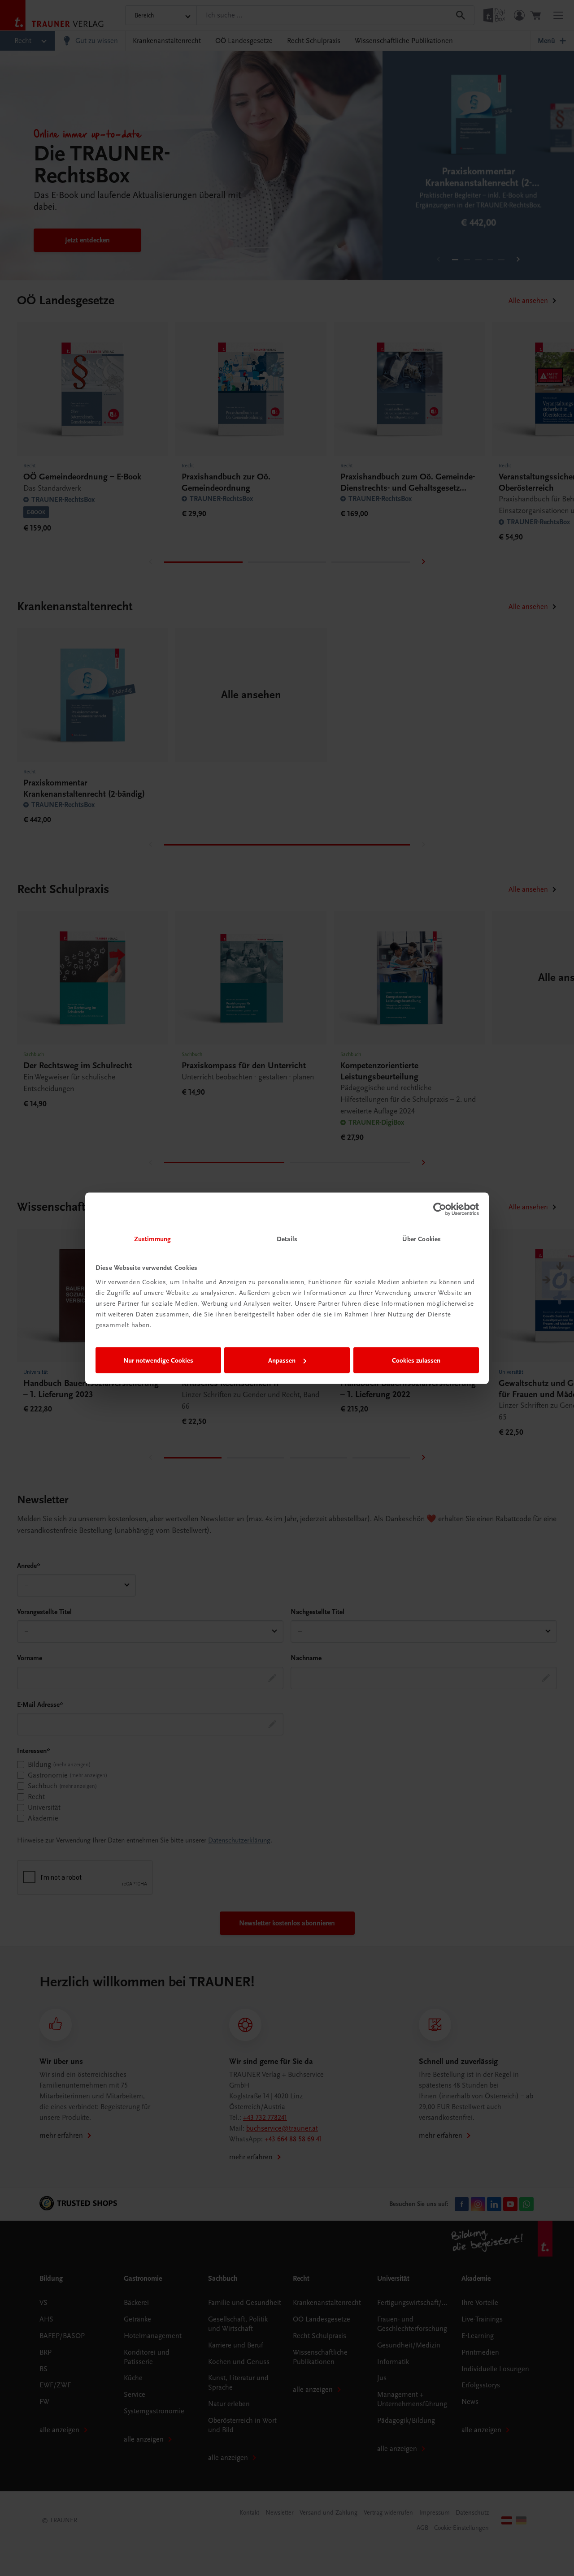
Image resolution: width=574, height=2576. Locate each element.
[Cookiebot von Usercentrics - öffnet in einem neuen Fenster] (440, 1209)
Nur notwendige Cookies (158, 1360)
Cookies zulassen (416, 1360)
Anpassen (282, 1360)
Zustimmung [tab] (152, 1238)
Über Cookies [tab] (422, 1238)
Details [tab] (287, 1238)
